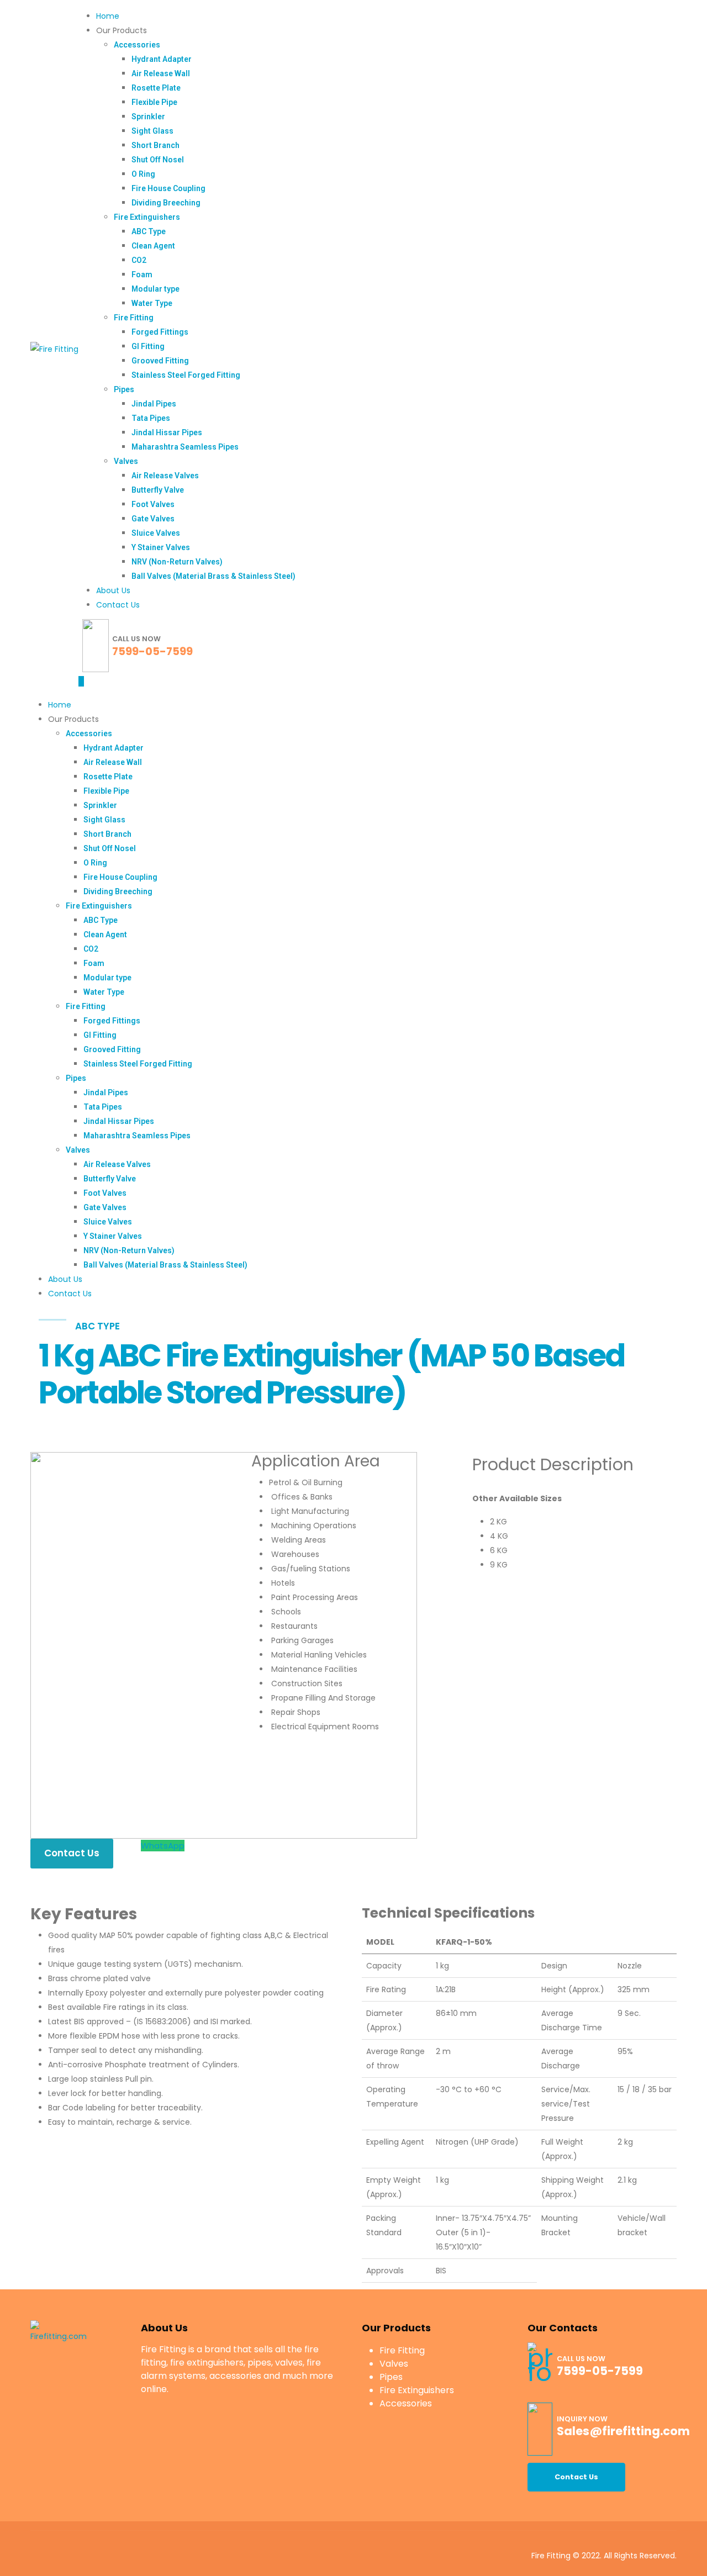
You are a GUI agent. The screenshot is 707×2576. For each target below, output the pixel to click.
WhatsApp (163, 1846)
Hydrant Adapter (162, 59)
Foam (142, 275)
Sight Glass (152, 131)
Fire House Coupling (168, 188)
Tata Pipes (151, 418)
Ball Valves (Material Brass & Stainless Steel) (213, 576)
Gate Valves (153, 519)
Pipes (124, 389)
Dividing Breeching (166, 203)
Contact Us (118, 605)
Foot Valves (153, 504)
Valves (126, 461)
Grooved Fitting (160, 361)
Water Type (152, 303)
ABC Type (149, 231)
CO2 (139, 260)
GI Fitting (148, 346)
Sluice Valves (156, 533)
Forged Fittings (160, 332)
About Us (113, 590)
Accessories (137, 45)
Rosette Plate (156, 88)
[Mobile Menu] (81, 681)
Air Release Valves (165, 476)
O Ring (143, 174)
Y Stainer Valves (161, 547)
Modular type (155, 289)
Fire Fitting (134, 318)
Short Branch (155, 145)
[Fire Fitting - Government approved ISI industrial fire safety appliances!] (54, 349)
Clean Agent (153, 246)
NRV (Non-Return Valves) (177, 562)
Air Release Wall (161, 73)
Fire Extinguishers (147, 217)
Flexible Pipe (154, 102)
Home (108, 16)
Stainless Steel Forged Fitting (186, 375)
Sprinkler (148, 117)
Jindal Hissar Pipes (167, 432)
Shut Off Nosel (158, 160)
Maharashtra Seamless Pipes (185, 447)
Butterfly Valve (158, 490)
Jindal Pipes (154, 404)
